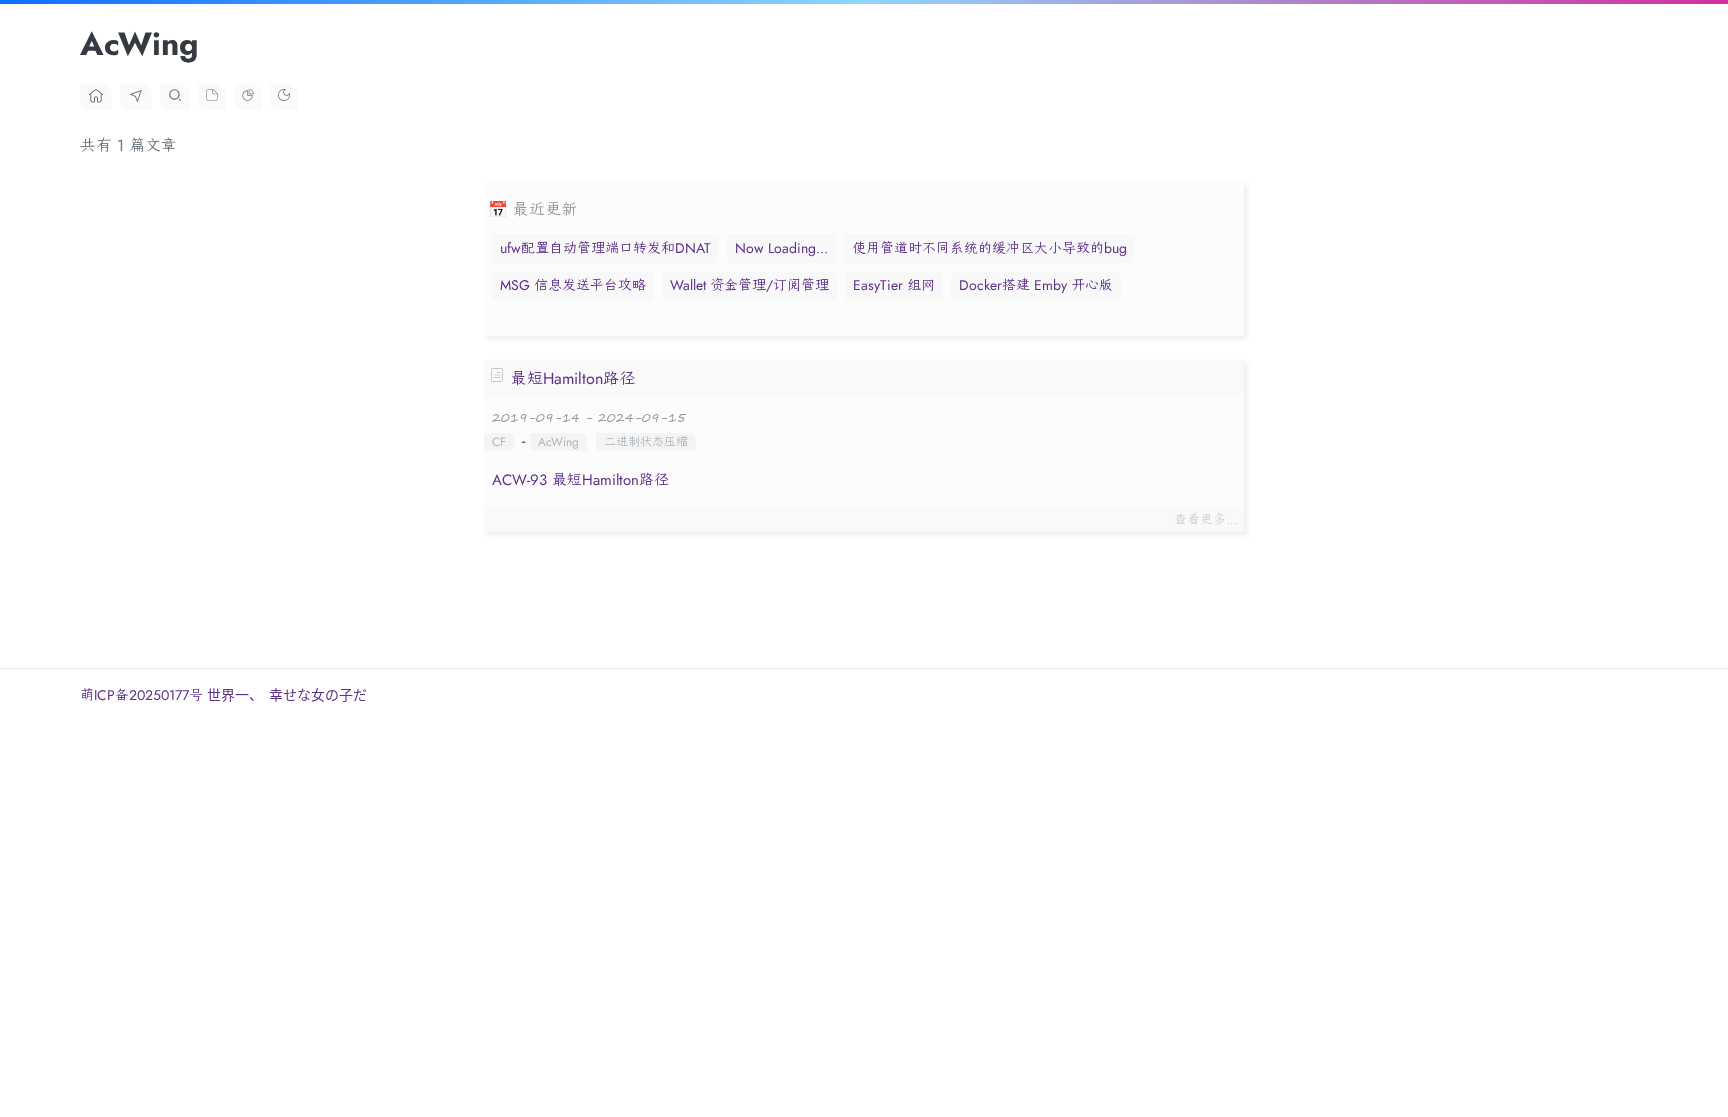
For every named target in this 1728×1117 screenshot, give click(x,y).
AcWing (558, 442)
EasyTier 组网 (894, 285)
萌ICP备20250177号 (143, 695)
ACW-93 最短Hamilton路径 (580, 480)
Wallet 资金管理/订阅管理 (749, 285)
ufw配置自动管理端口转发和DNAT (605, 248)
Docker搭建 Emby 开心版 (1036, 285)
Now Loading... (781, 248)
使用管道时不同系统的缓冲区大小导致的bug (989, 248)
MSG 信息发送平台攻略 (573, 285)
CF (499, 442)
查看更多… (1206, 519)
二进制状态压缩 (646, 442)
